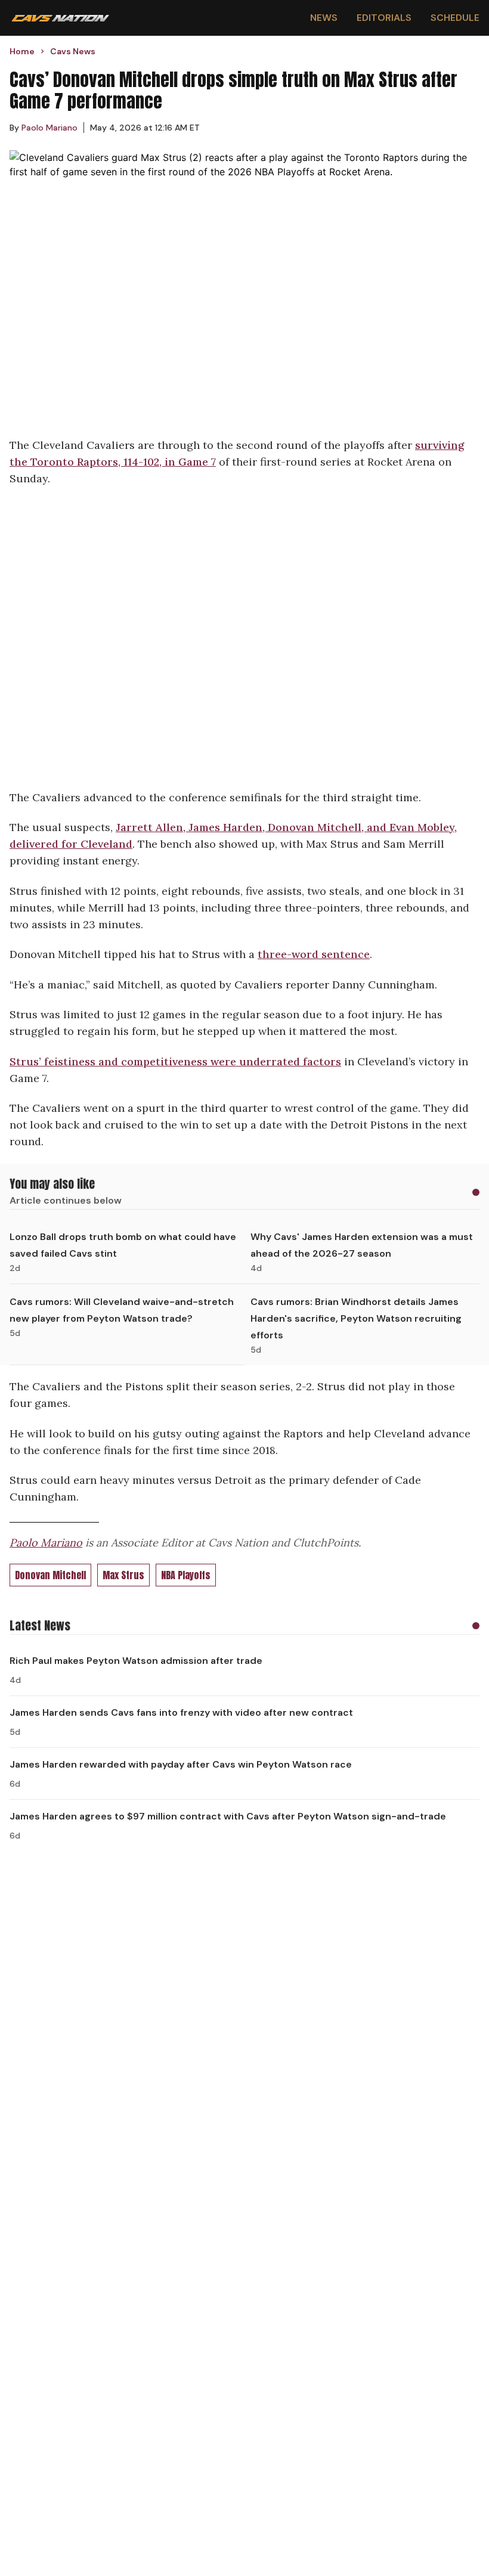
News (324, 18)
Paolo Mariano (46, 1543)
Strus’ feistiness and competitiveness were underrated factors (175, 1061)
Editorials (384, 18)
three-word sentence (314, 954)
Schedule (455, 18)
